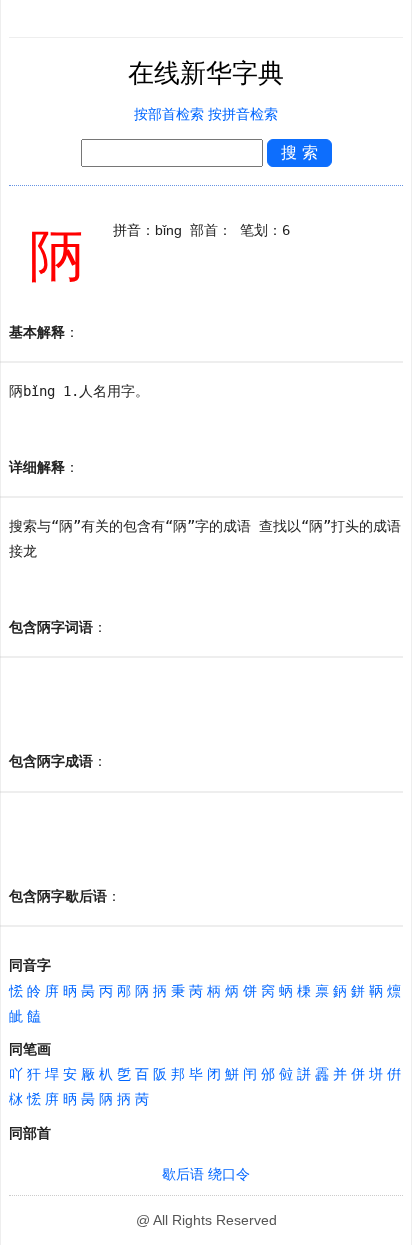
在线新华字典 (206, 73)
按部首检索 (169, 114)
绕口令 (229, 1174)
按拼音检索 (243, 114)
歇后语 (183, 1174)
